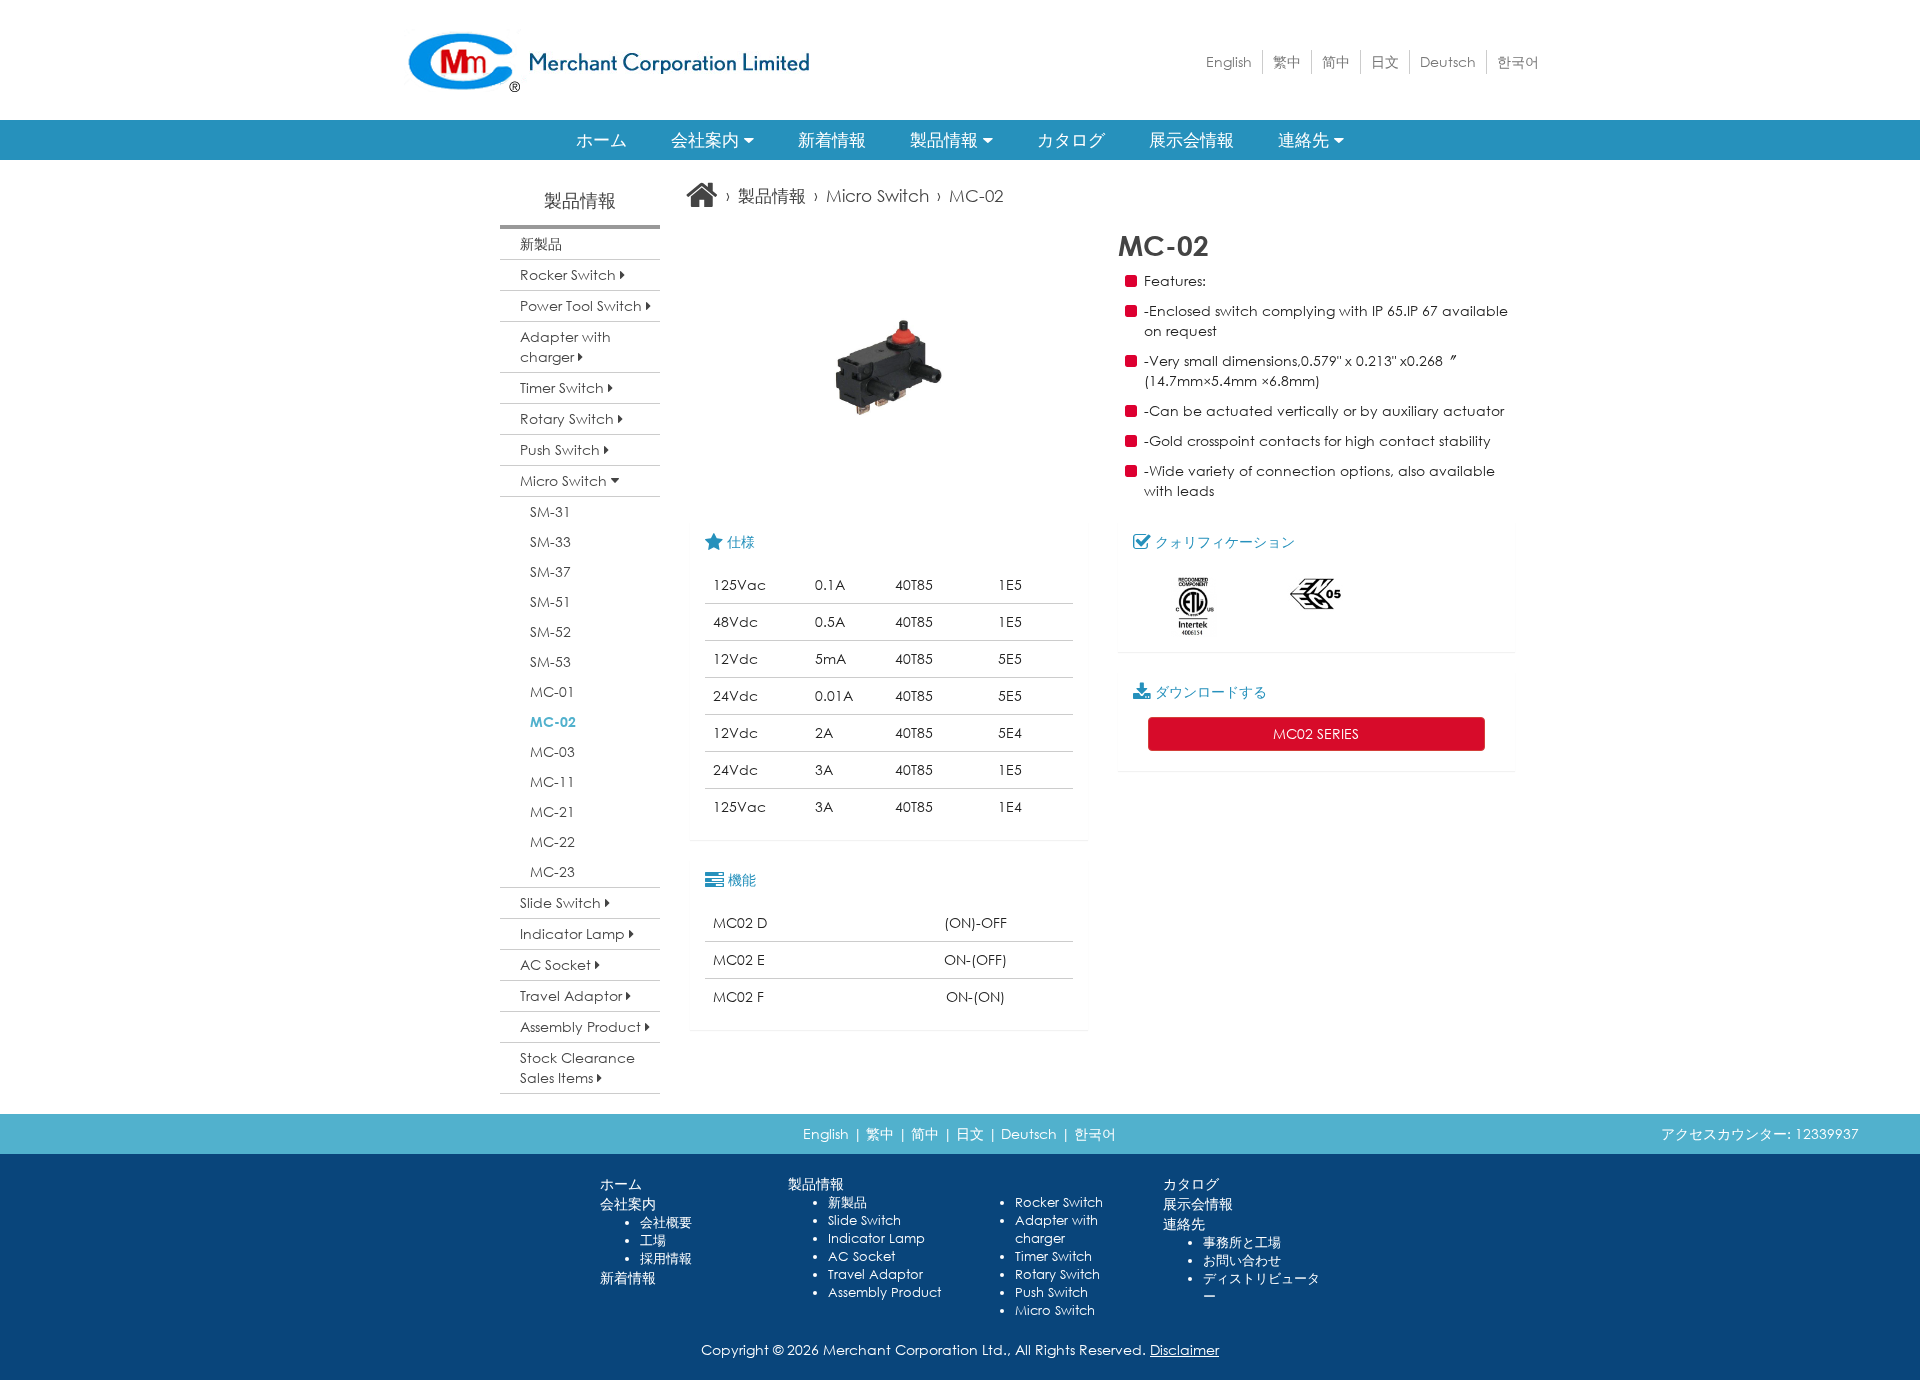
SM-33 (550, 541)
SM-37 (550, 571)
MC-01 (552, 691)
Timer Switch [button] (564, 387)
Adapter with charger (1056, 1229)
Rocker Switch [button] (570, 274)
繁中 (1287, 61)
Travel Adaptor (875, 1274)
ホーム (601, 139)
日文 (1385, 61)
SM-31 (550, 511)
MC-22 (552, 841)
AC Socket (861, 1256)
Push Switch (1051, 1292)
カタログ (1071, 139)
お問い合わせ (1242, 1260)
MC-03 (552, 751)
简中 (1336, 61)
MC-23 (552, 871)
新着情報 (832, 139)
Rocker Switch (1059, 1202)
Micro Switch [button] (565, 480)
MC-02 (553, 721)
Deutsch (1448, 61)
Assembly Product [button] (582, 1026)
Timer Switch (1053, 1256)
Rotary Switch (1057, 1274)
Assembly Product (884, 1292)
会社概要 (666, 1222)
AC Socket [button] (557, 964)
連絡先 (1306, 139)
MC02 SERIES (1316, 733)
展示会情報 (1191, 139)
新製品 (541, 243)
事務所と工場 (1242, 1242)
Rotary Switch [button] (569, 418)
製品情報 (946, 139)
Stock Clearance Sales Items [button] (577, 1067)
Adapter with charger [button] (565, 346)
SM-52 (550, 631)
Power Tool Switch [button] (583, 305)
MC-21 (552, 811)
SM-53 (550, 661)
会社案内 (707, 139)
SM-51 (550, 601)
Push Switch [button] (562, 449)
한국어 (1518, 61)
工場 (653, 1240)
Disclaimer (1184, 1349)
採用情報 (666, 1258)
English (1229, 61)
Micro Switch (877, 195)
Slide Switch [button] (562, 902)
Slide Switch (864, 1220)
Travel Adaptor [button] (573, 995)
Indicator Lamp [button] (574, 933)
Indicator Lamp (876, 1238)
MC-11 (552, 781)
